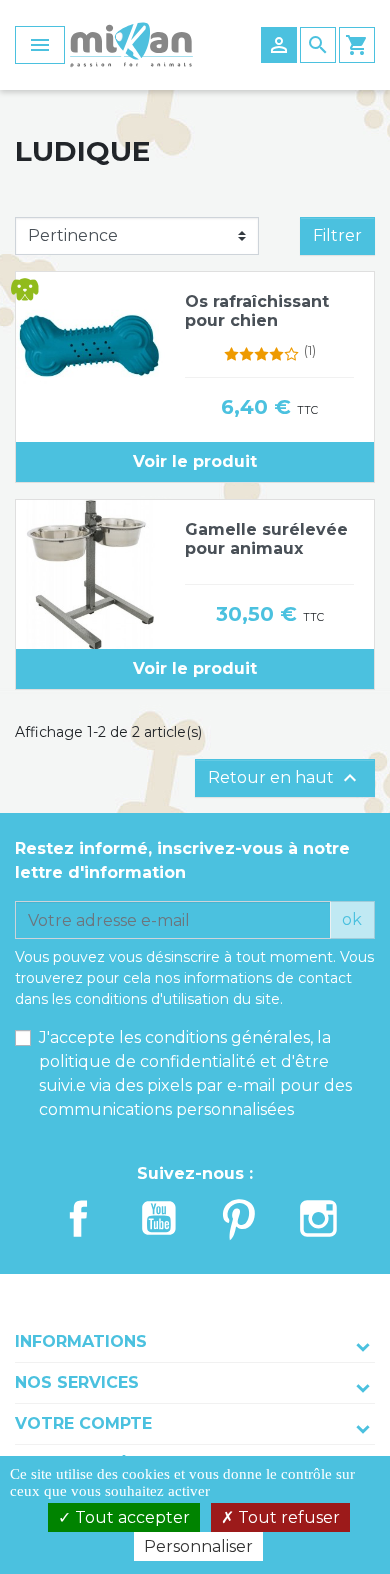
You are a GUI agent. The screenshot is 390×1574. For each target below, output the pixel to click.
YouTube (159, 1218)
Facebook (79, 1218)
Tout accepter (130, 1517)
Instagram (319, 1218)
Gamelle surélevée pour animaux (266, 539)
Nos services (77, 1382)
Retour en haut (285, 778)
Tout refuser (287, 1517)
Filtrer (337, 235)
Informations (81, 1341)
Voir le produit (195, 461)
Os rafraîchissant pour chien (257, 311)
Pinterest (239, 1218)
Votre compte (83, 1423)
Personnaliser (198, 1546)
